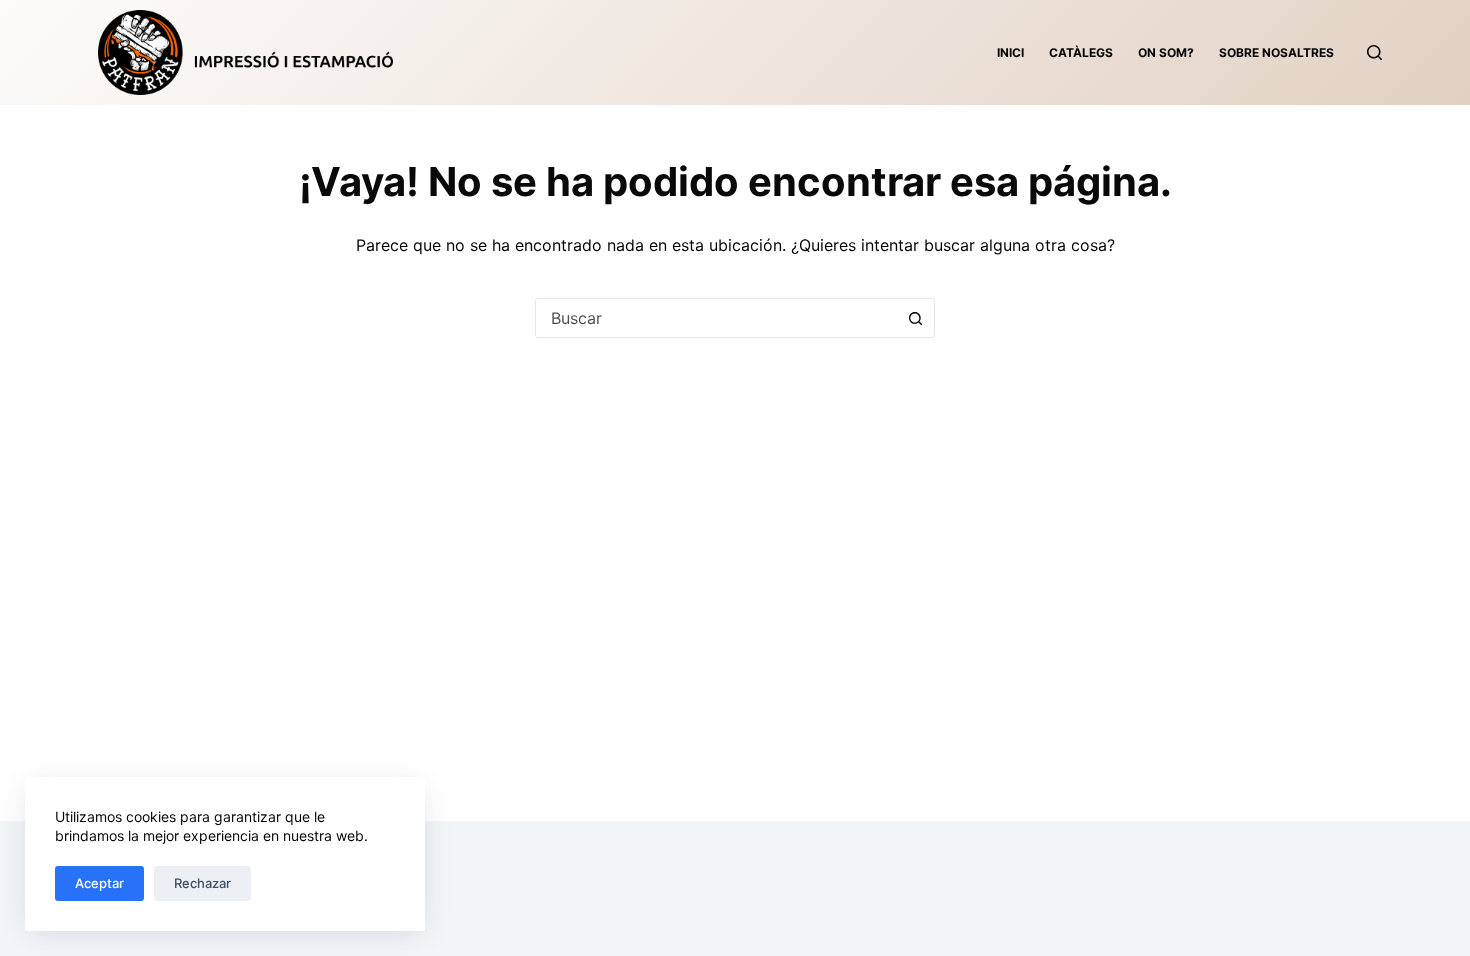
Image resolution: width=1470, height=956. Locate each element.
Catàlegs (1081, 52)
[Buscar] (1374, 52)
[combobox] (716, 318)
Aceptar (99, 883)
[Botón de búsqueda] (915, 318)
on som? (1166, 52)
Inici (1010, 52)
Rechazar (202, 883)
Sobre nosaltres (1276, 52)
